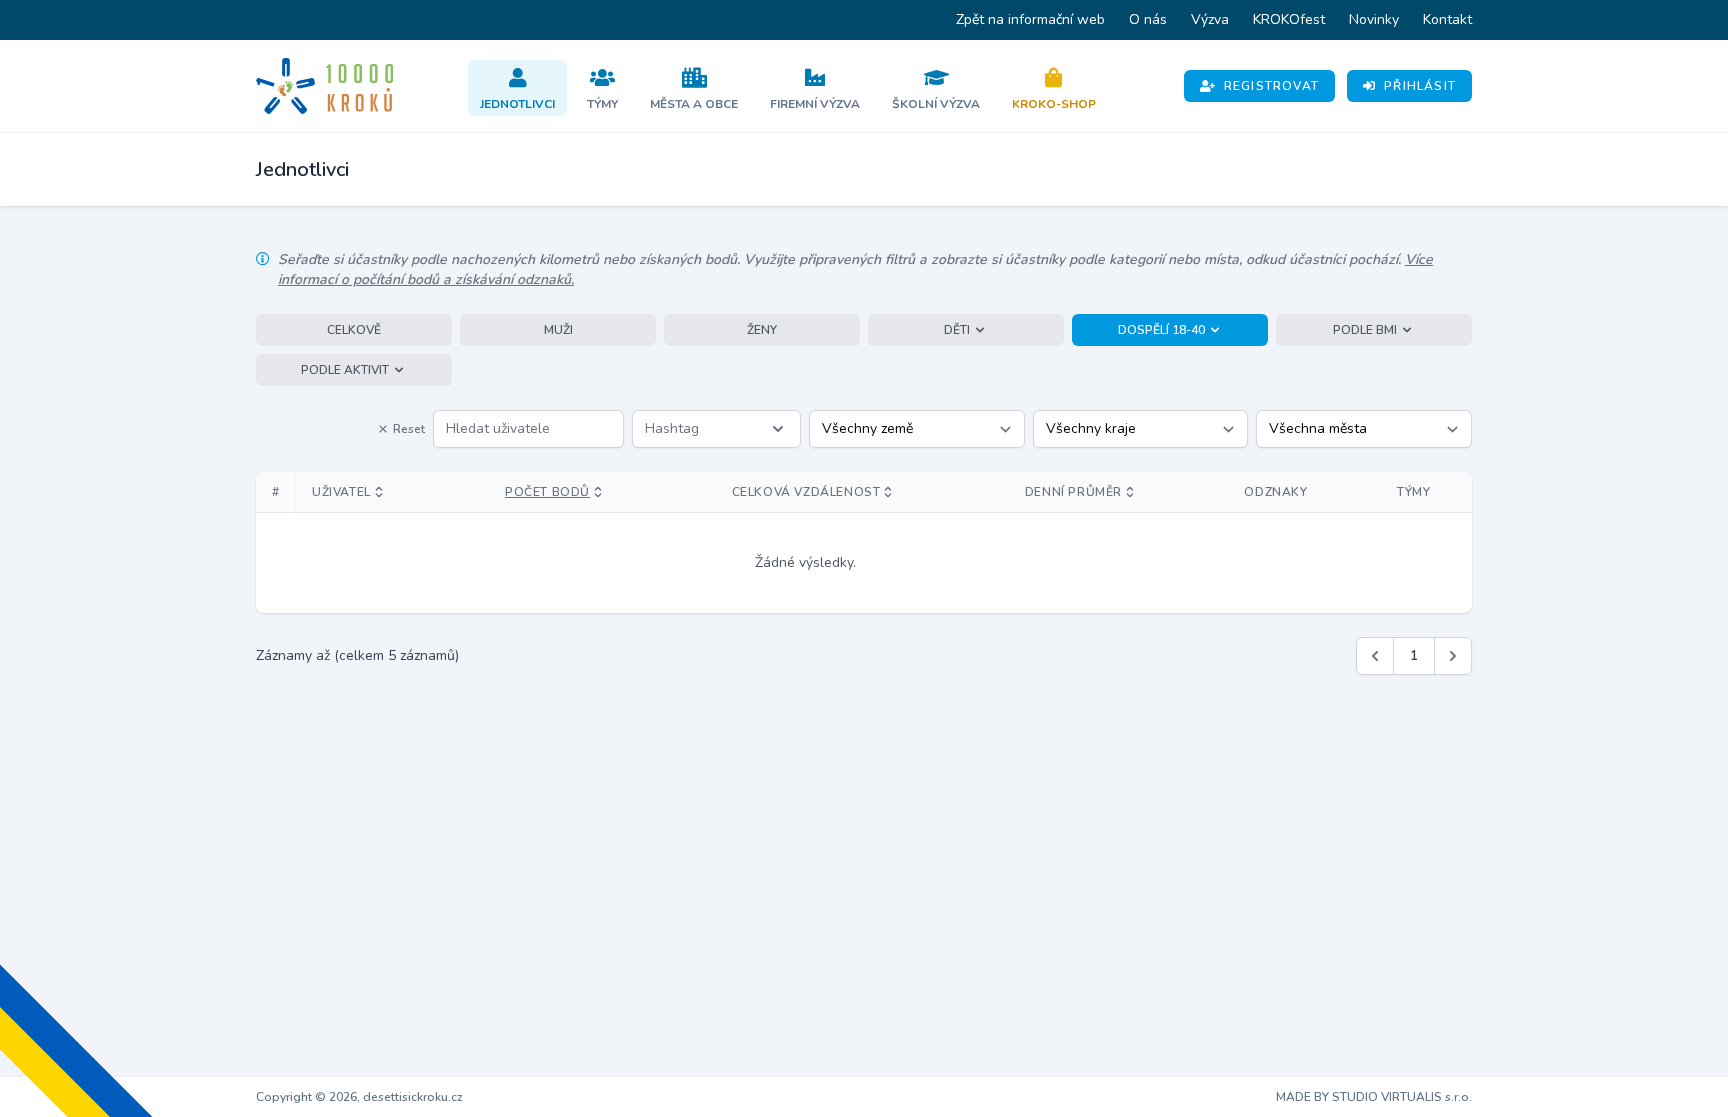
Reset (409, 429)
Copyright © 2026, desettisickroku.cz (359, 1097)
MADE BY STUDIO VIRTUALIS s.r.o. (1374, 1097)
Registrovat (1271, 86)
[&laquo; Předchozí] (1375, 656)
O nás (1148, 19)
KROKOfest (1289, 19)
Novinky (1374, 19)
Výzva (1210, 19)
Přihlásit (1420, 86)
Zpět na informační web (1030, 19)
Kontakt (1447, 19)
